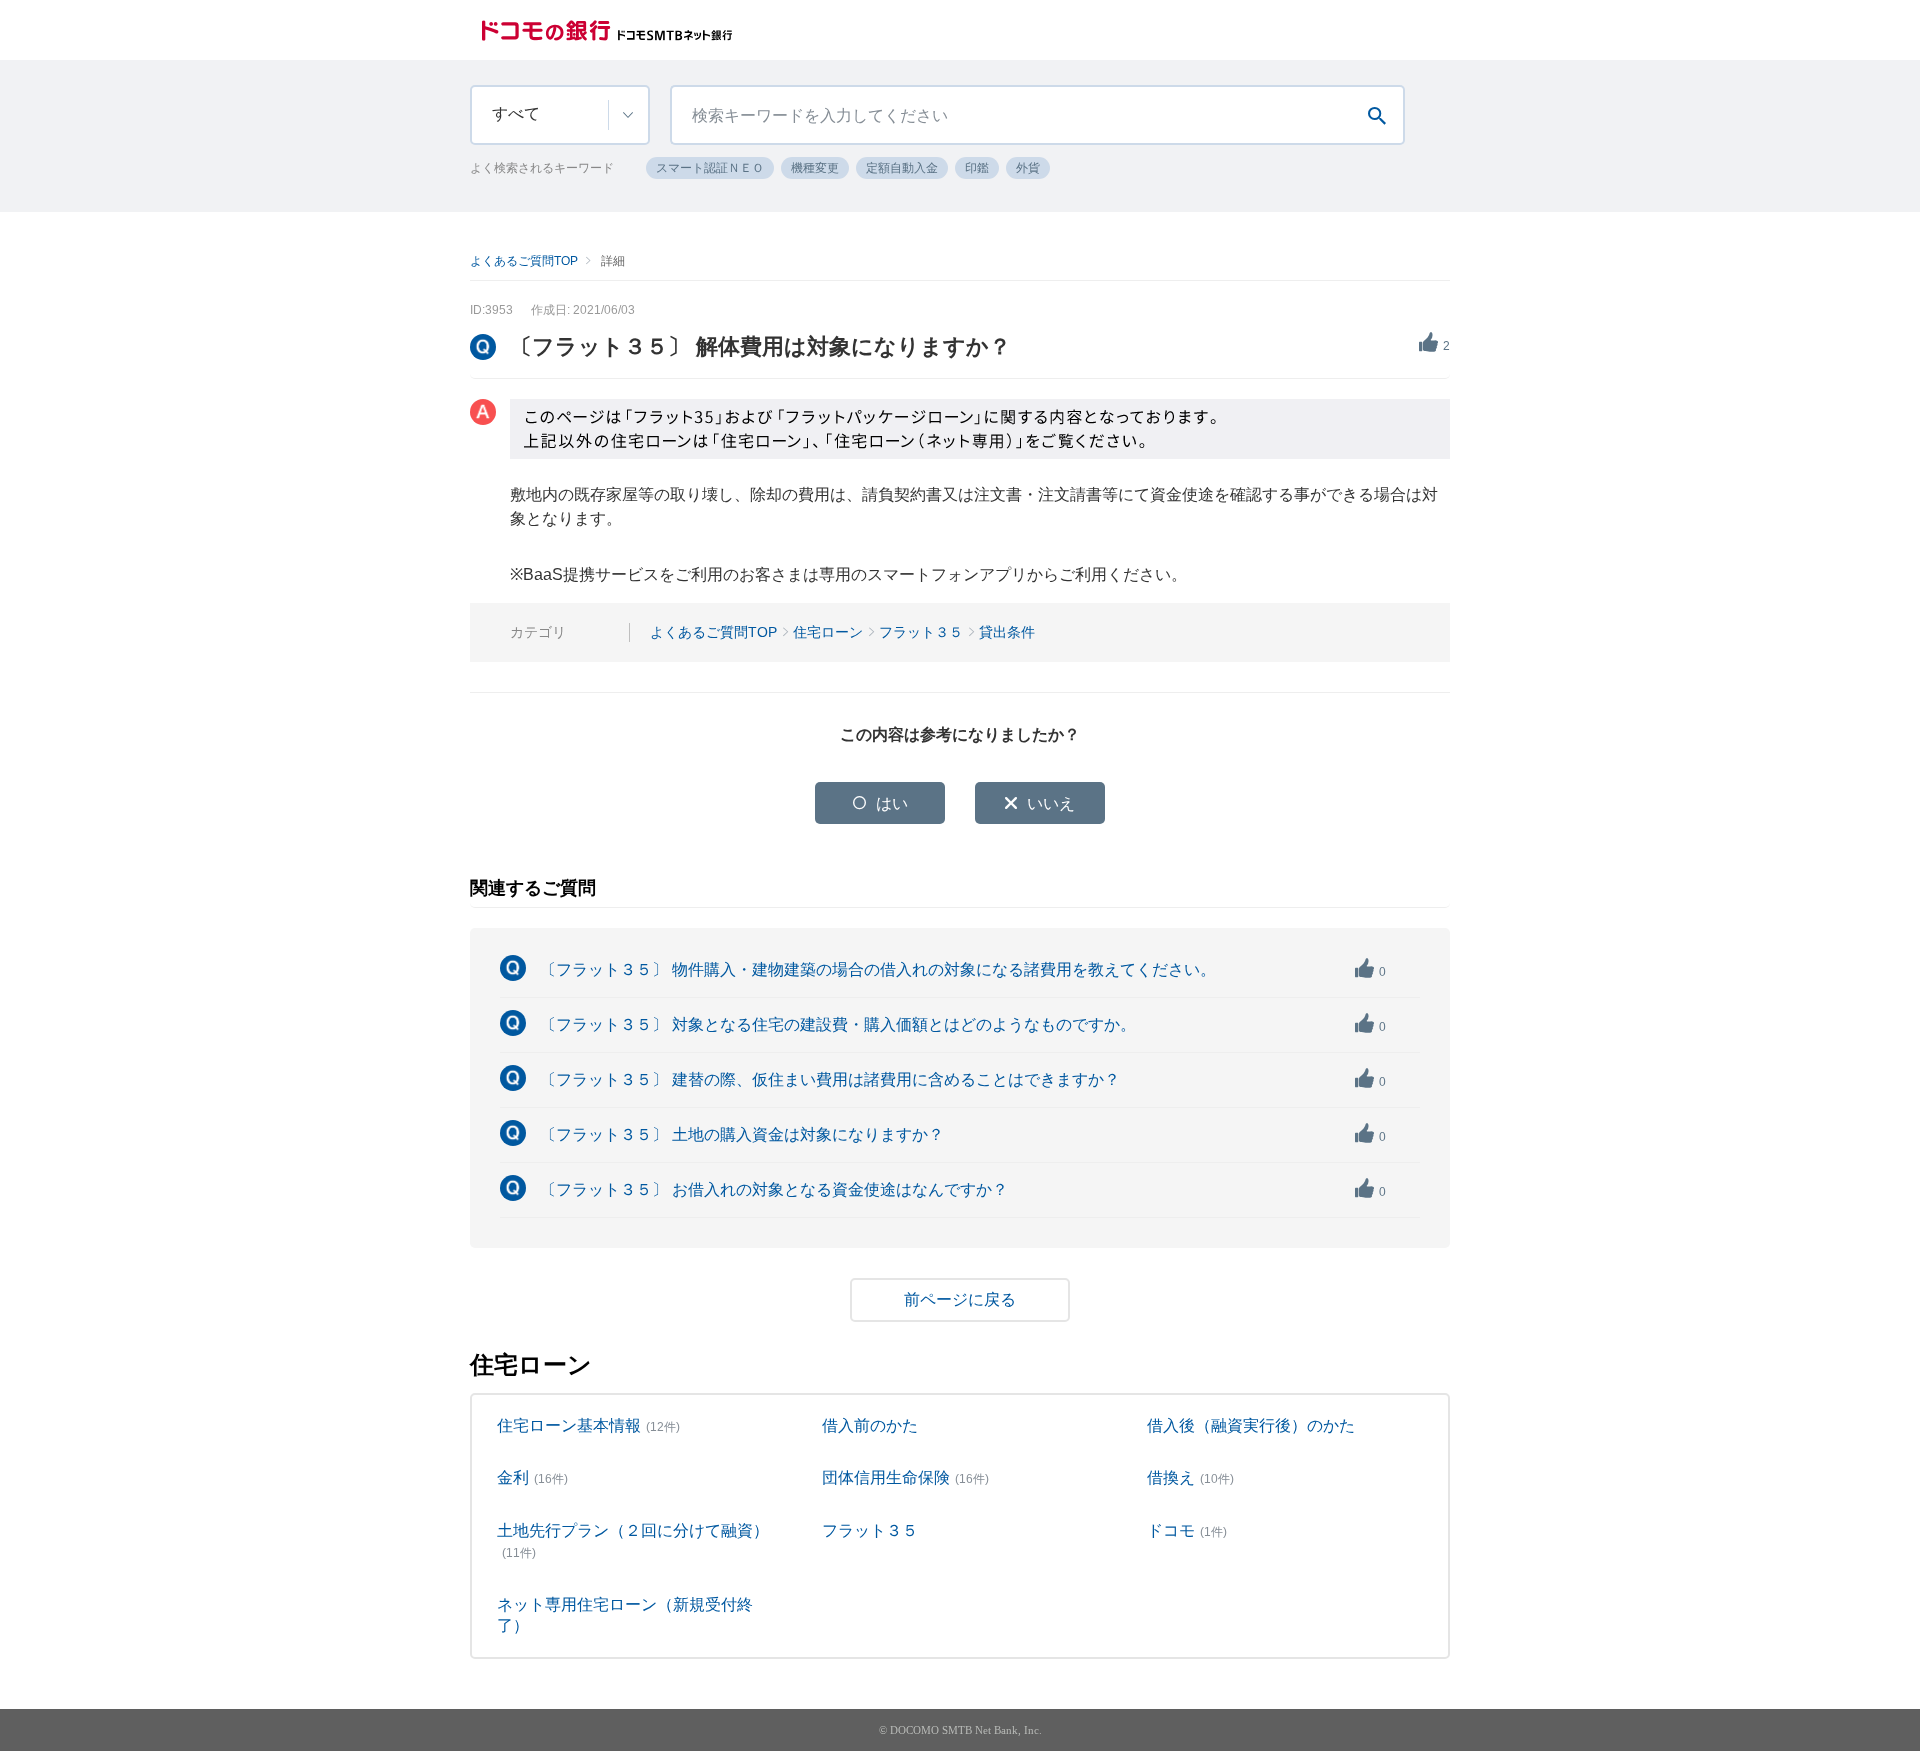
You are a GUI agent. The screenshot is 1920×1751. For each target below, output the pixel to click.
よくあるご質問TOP (524, 261)
